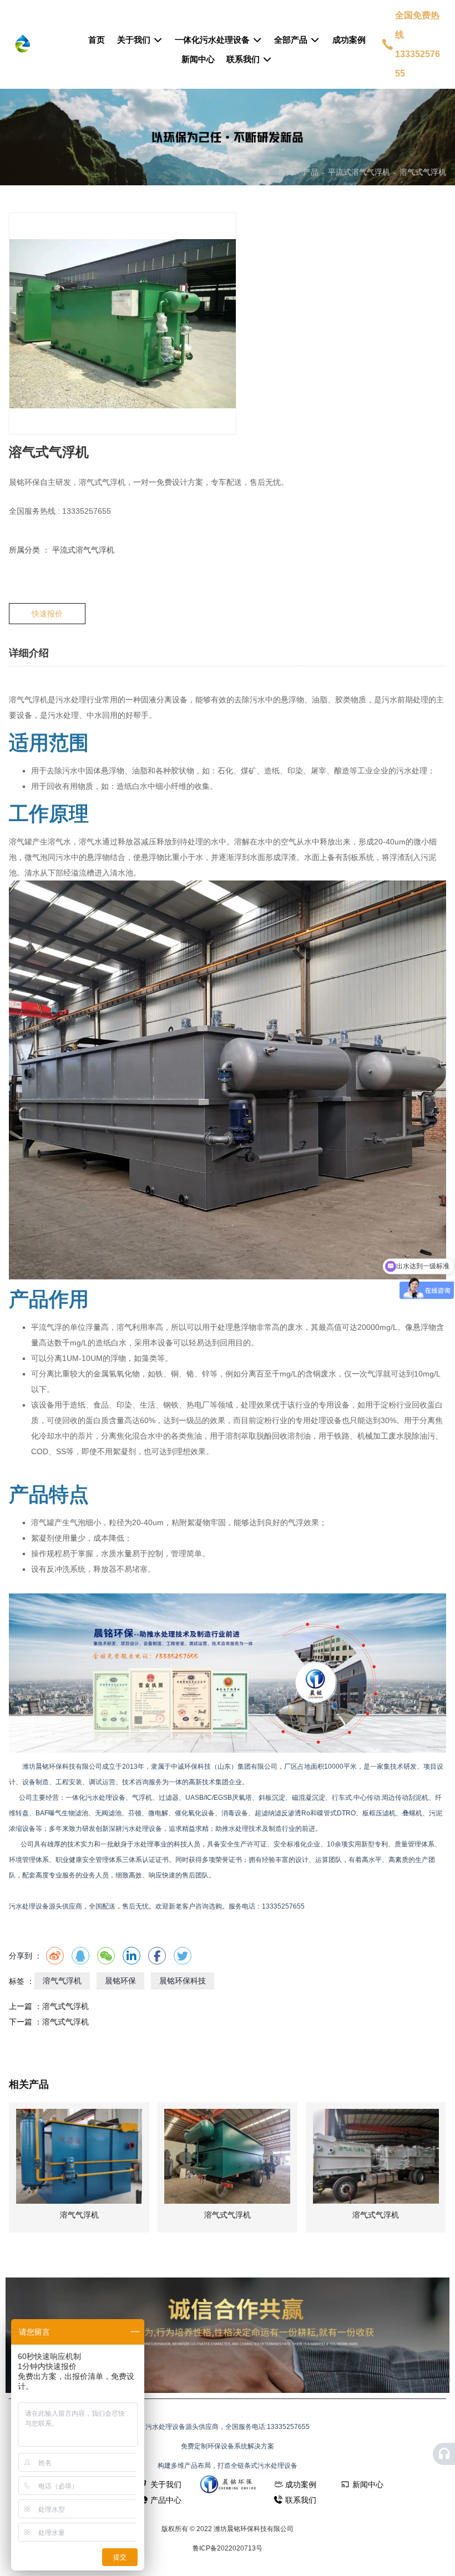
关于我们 (135, 40)
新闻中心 (198, 59)
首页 (97, 40)
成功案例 (349, 40)
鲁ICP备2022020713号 (228, 2548)
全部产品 (292, 40)
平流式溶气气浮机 (359, 172)
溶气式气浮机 (65, 2006)
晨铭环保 (120, 1981)
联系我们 (244, 59)
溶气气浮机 (62, 1981)
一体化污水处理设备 (213, 40)
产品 (311, 172)
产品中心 (166, 2500)
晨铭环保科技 (183, 1981)
